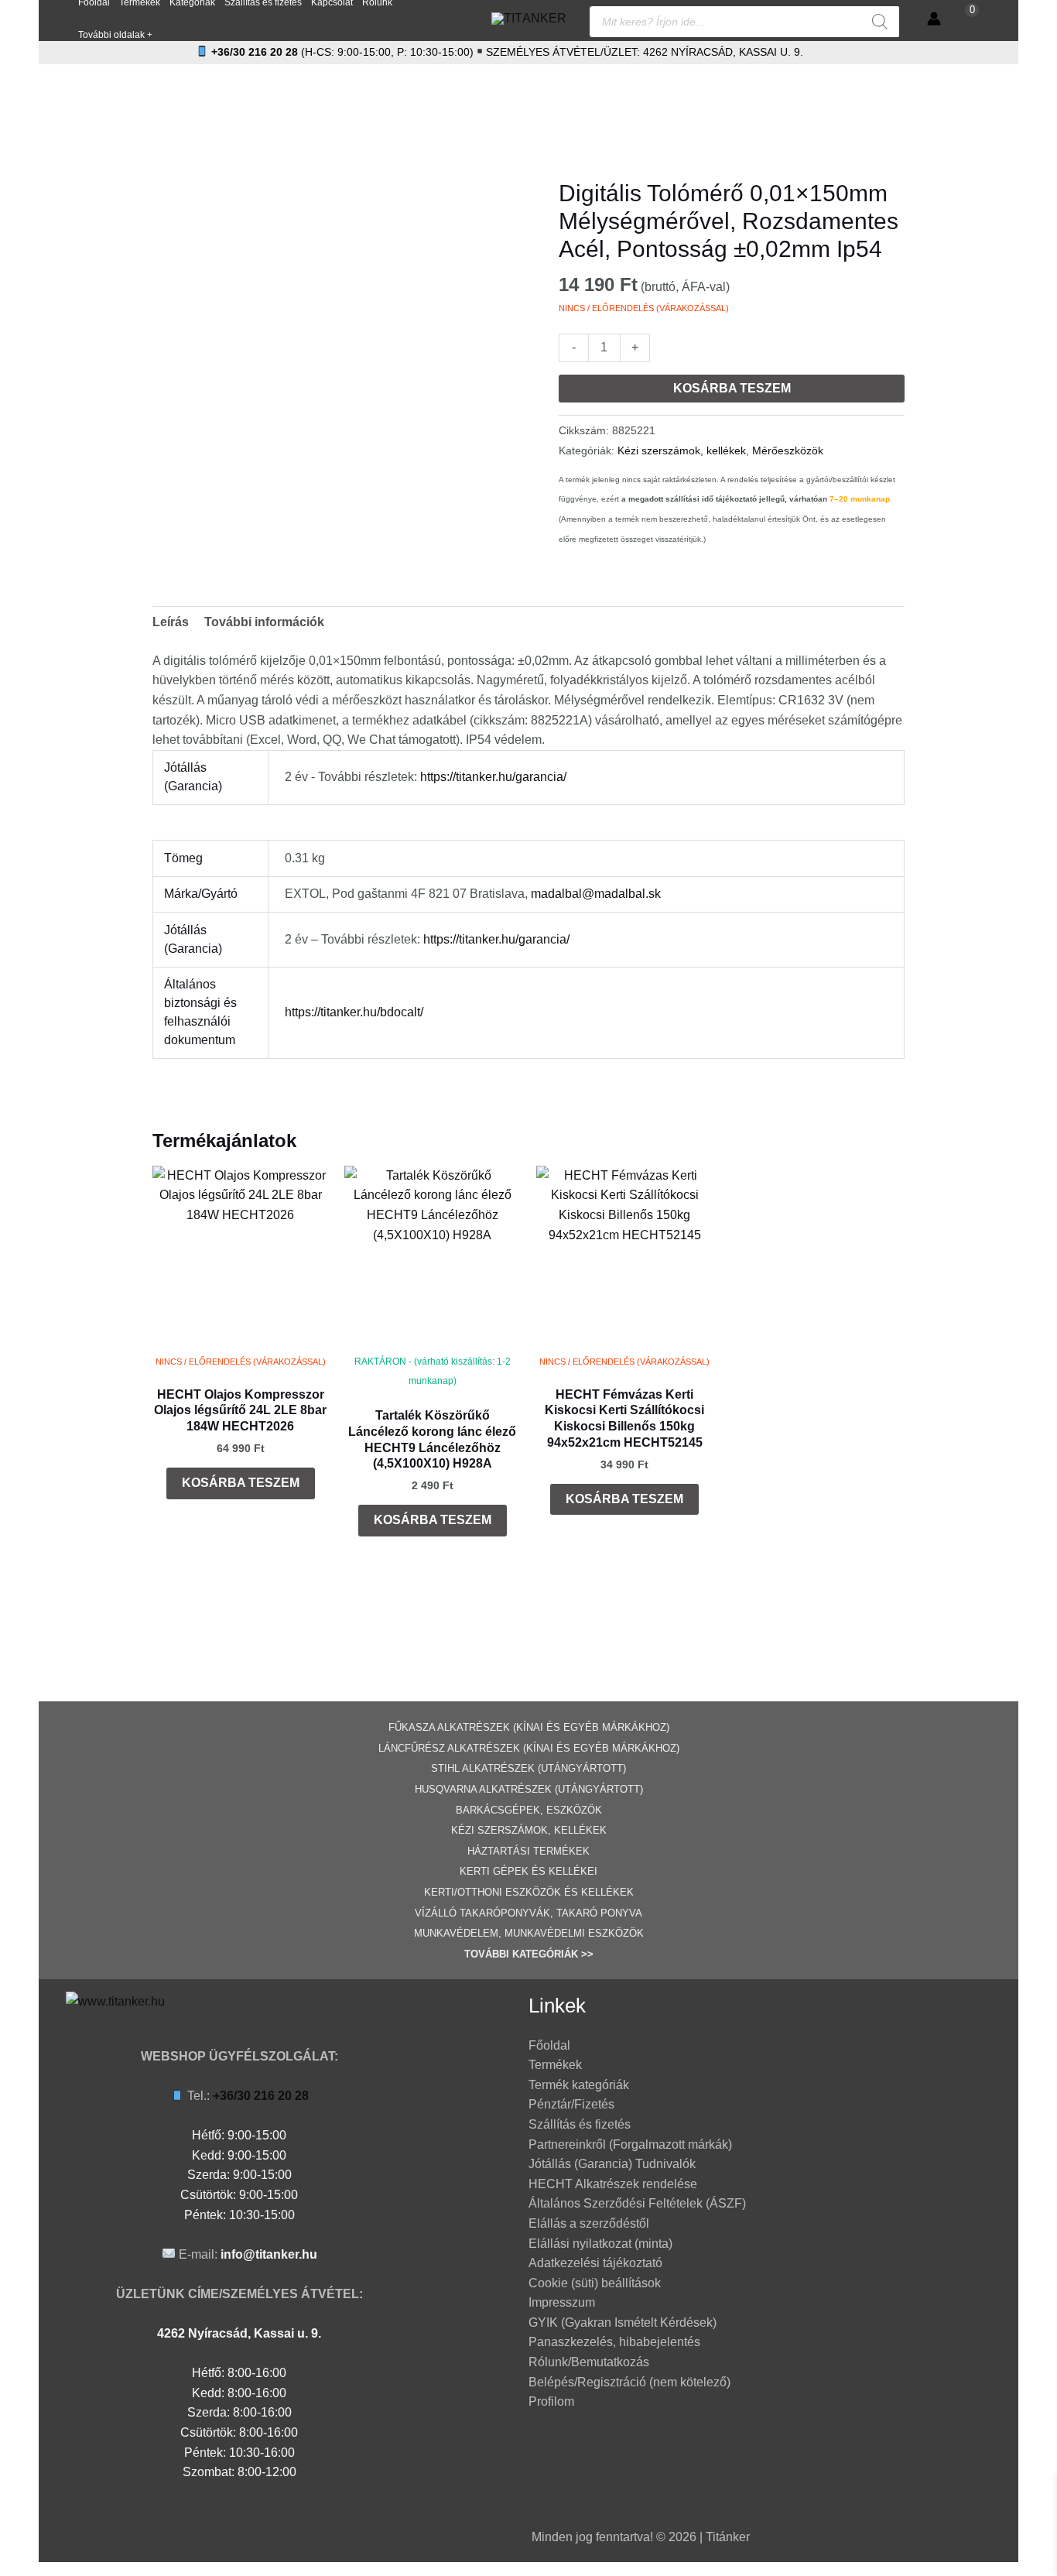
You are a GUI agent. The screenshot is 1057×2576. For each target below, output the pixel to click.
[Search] (880, 22)
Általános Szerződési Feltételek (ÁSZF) (637, 2203)
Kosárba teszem (732, 388)
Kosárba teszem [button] (241, 1483)
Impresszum (562, 2302)
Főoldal (549, 2045)
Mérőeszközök (788, 450)
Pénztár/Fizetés (571, 2104)
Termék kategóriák (579, 2085)
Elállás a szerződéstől (589, 2223)
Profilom (551, 2401)
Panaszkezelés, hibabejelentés (614, 2342)
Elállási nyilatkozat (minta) (600, 2244)
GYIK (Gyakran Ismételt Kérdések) (623, 2323)
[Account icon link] (934, 19)
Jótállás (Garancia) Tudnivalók (612, 2164)
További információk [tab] (264, 622)
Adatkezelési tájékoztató (595, 2263)
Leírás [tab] (171, 622)
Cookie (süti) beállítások (595, 2283)
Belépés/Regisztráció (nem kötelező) (629, 2382)
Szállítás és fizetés (580, 2124)
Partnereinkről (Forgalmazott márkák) (630, 2144)
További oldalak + (115, 35)
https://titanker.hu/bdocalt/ (354, 1012)
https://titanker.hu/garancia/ (493, 777)
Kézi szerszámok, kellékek (682, 450)
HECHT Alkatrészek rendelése (613, 2184)
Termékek (555, 2065)
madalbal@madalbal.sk (596, 894)
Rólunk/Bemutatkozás (589, 2362)
